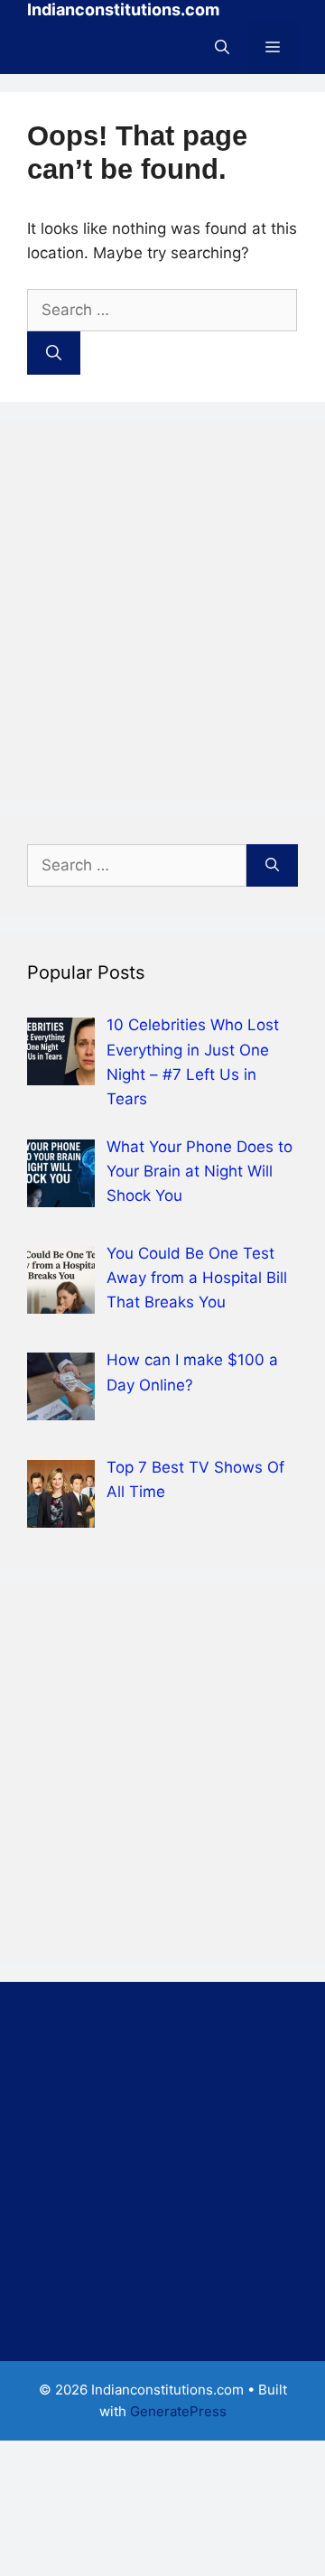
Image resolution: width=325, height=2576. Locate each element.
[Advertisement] (162, 609)
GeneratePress (178, 2411)
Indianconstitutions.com (123, 9)
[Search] (54, 353)
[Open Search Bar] (222, 47)
